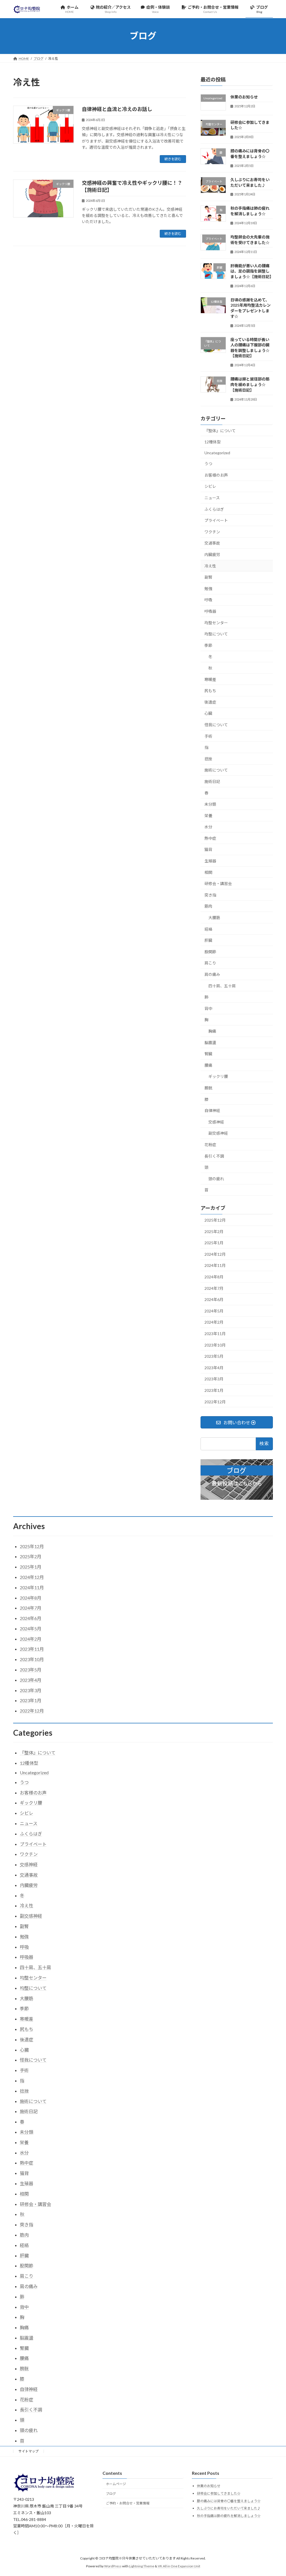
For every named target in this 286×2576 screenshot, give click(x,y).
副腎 (208, 577)
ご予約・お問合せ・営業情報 (128, 2503)
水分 (208, 827)
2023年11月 (215, 1334)
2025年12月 (215, 1220)
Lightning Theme (142, 2566)
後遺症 (210, 702)
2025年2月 (214, 1232)
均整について (216, 634)
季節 (208, 645)
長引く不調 (214, 1156)
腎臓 (208, 1054)
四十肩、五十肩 (222, 986)
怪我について (216, 725)
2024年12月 (215, 1254)
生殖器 (210, 861)
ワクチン (212, 532)
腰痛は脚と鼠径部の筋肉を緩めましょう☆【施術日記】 (250, 384)
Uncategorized (217, 453)
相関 (208, 872)
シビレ (210, 486)
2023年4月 (214, 1368)
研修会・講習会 (218, 883)
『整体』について (220, 430)
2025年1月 (214, 1243)
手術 (208, 736)
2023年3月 (214, 1379)
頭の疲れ (216, 1179)
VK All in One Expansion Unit (179, 2566)
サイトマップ (28, 2451)
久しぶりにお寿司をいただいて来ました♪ (229, 2508)
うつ (208, 464)
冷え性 (210, 566)
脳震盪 (210, 1042)
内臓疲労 (212, 554)
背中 (208, 1008)
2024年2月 (214, 1322)
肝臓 (208, 940)
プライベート (216, 520)
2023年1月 (214, 1390)
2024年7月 (214, 1288)
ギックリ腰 (218, 1076)
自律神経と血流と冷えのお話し (117, 109)
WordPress (113, 2566)
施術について (216, 770)
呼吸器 (210, 611)
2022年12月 (215, 1401)
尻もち (210, 691)
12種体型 (213, 442)
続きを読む (173, 159)
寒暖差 (210, 679)
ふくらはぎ (214, 509)
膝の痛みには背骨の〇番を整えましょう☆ (229, 2501)
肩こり (210, 963)
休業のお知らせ (244, 97)
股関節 (210, 952)
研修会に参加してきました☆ (219, 2493)
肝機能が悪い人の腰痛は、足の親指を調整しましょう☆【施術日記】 (252, 271)
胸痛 (212, 1031)
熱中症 (210, 838)
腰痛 (208, 1065)
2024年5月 (214, 1311)
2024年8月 (214, 1277)
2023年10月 (215, 1345)
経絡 (208, 929)
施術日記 (212, 781)
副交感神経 (218, 1133)
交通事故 (212, 543)
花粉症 (210, 1145)
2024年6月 (214, 1299)
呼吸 (208, 600)
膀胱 (208, 1088)
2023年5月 (214, 1356)
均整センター (216, 623)
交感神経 (216, 1122)
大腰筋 (214, 918)
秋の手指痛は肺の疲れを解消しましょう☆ (229, 2516)
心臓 (208, 713)
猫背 (208, 849)
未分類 (210, 804)
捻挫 (208, 759)
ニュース (212, 498)
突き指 (210, 895)
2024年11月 (215, 1265)
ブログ (111, 2493)
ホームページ (116, 2484)
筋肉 (208, 906)
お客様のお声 (216, 475)
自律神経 (212, 1110)
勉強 (208, 589)
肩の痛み (212, 974)
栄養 (208, 816)
